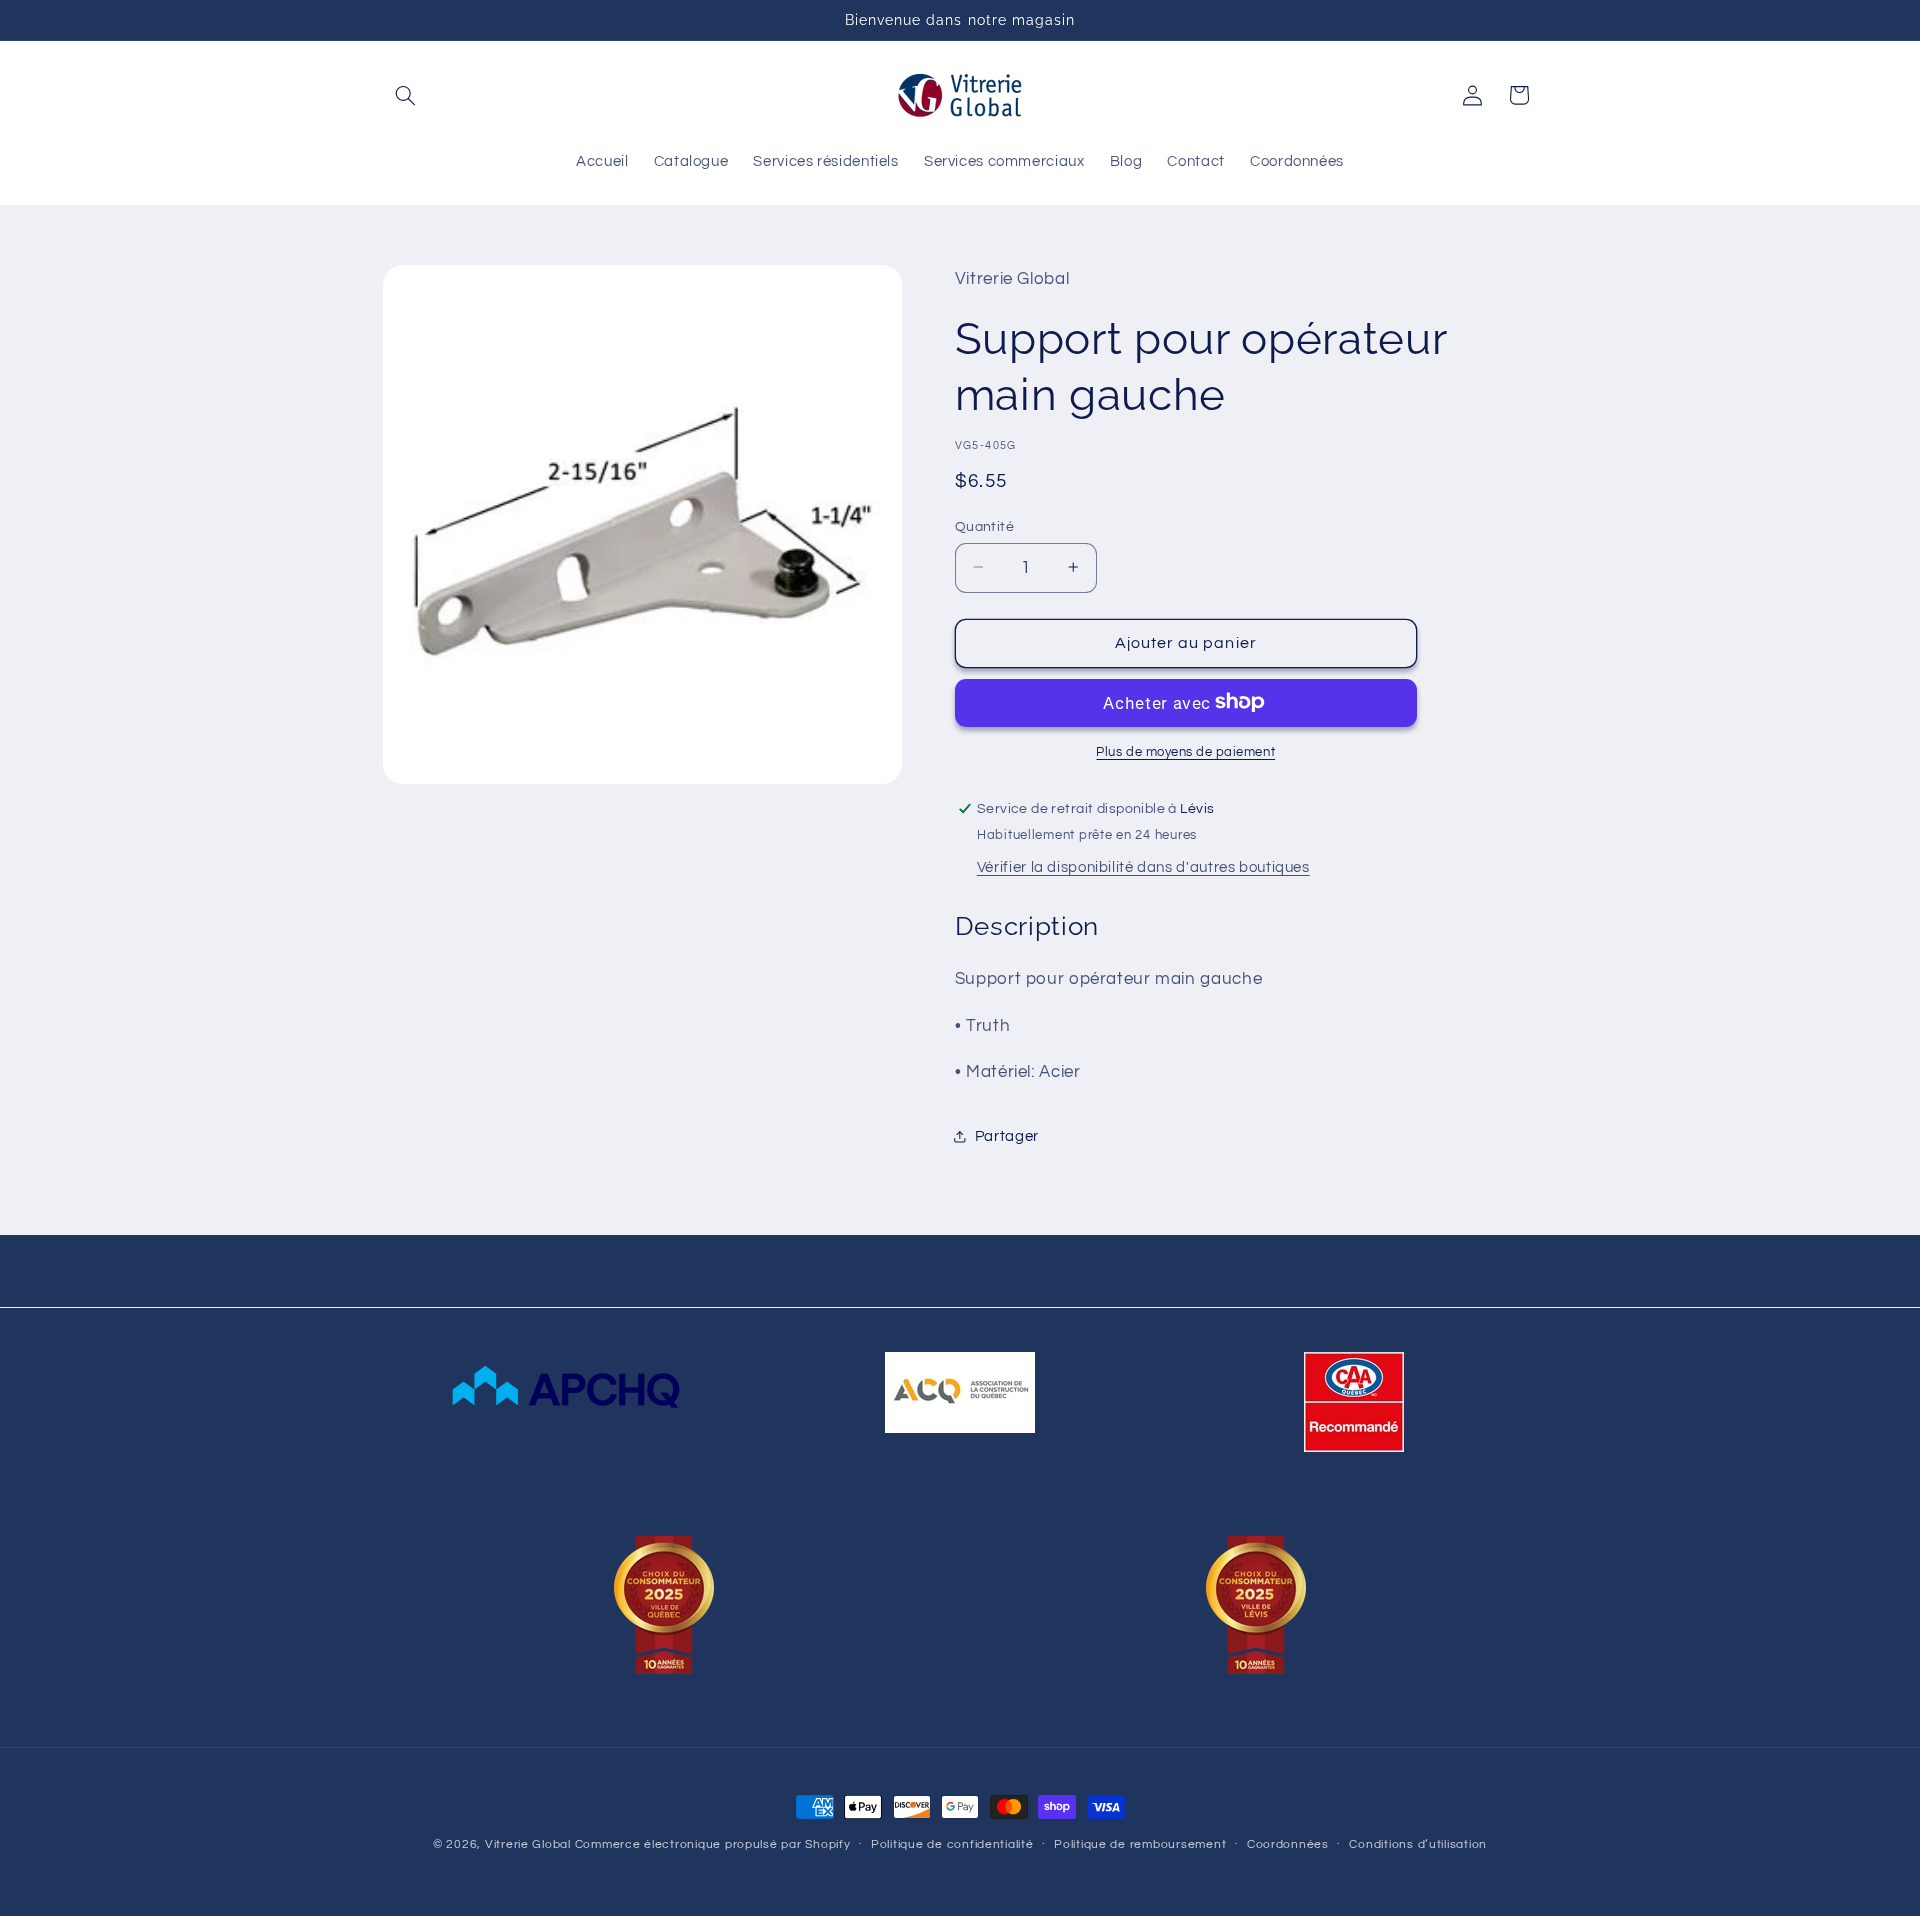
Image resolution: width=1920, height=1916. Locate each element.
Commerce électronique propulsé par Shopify (713, 1844)
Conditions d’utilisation (1418, 1845)
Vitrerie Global (528, 1844)
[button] (406, 95)
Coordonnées (1288, 1845)
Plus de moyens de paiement (1185, 751)
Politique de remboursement (1140, 1845)
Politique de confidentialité (952, 1845)
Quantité (984, 526)
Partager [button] (1007, 1135)
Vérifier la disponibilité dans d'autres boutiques (1143, 866)
